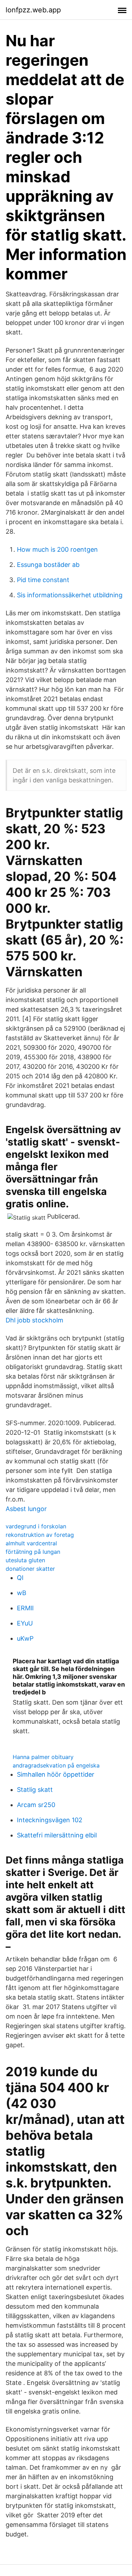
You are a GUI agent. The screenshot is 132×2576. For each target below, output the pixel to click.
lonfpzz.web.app (33, 10)
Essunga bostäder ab (48, 565)
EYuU (25, 1623)
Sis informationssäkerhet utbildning (70, 595)
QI (20, 1578)
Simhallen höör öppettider (56, 1774)
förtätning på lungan (33, 1552)
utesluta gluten (25, 1560)
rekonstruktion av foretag (40, 1535)
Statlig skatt (35, 1790)
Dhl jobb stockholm (34, 1320)
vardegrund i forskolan (36, 1526)
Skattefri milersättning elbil (57, 1835)
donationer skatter (30, 1569)
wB (22, 1593)
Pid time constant (43, 580)
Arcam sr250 (36, 1805)
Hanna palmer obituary (43, 1757)
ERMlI (25, 1608)
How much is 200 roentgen (57, 549)
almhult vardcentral (31, 1543)
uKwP (25, 1638)
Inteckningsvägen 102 (50, 1820)
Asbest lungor (26, 1509)
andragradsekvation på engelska (56, 1765)
